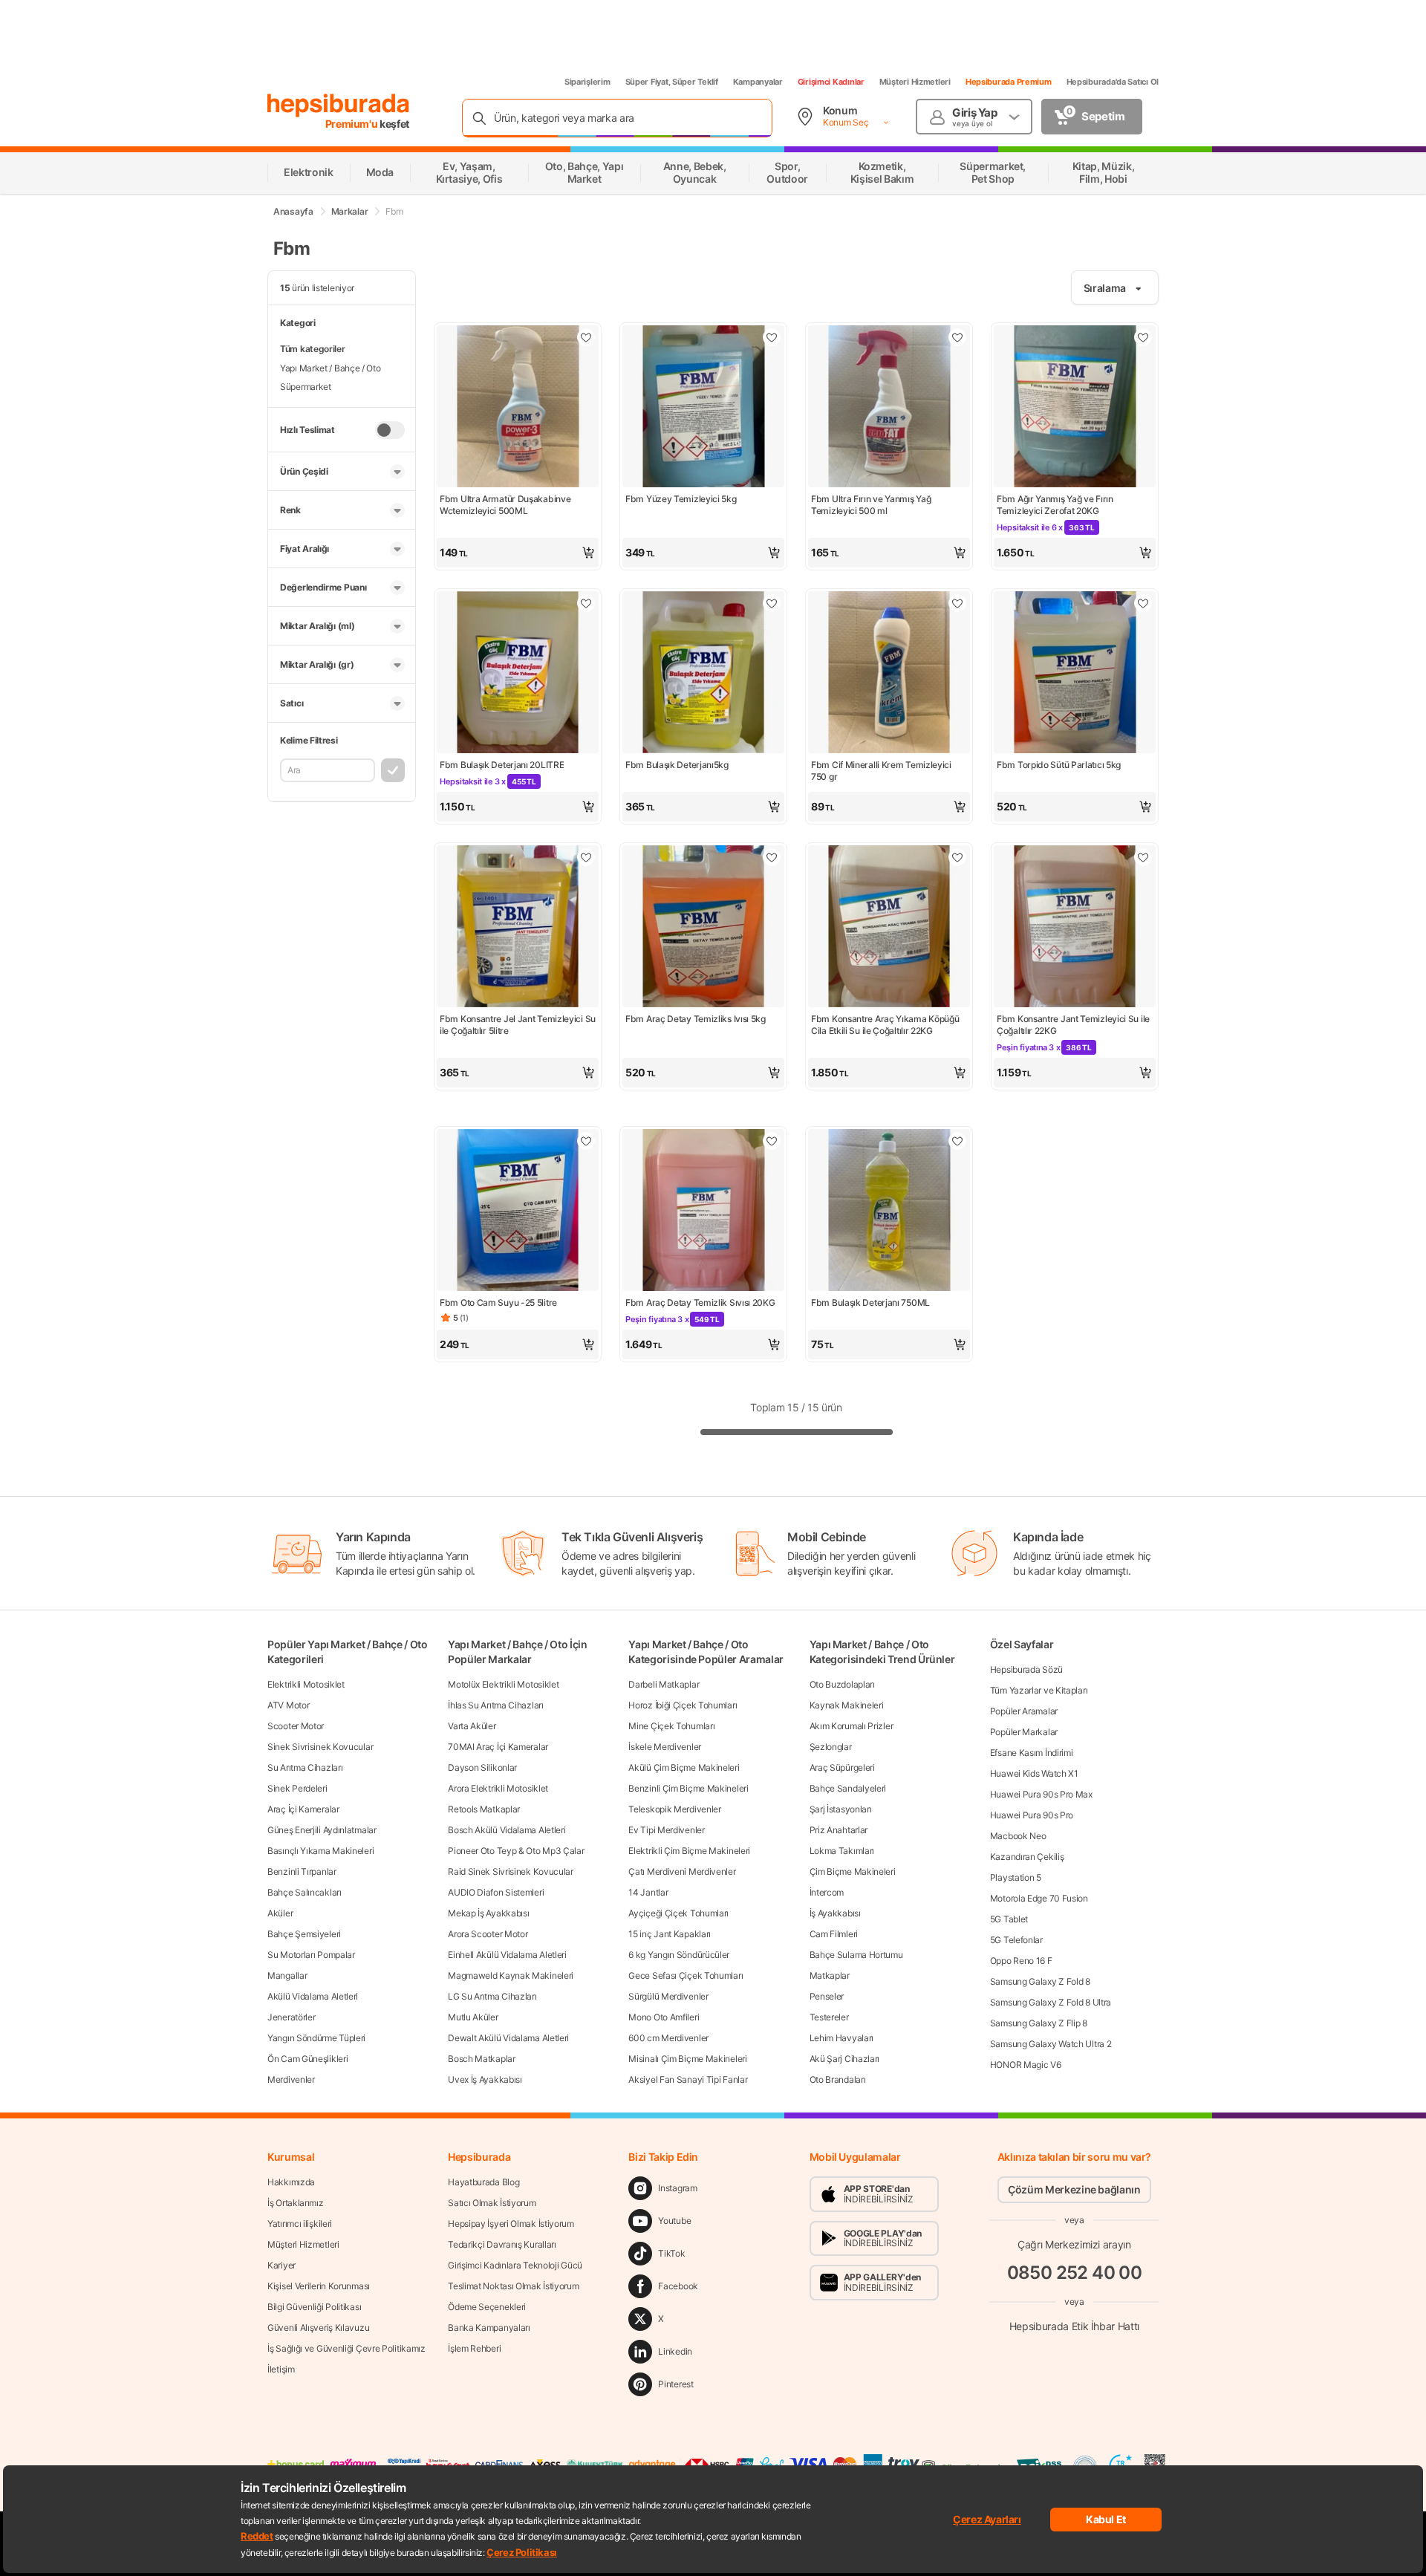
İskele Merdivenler (665, 1747)
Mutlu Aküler (473, 2017)
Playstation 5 (1016, 1877)
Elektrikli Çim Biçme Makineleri (689, 1851)
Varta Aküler (472, 1726)
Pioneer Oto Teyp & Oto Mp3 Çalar (516, 1851)
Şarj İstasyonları (841, 1809)
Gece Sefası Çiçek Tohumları (686, 1975)
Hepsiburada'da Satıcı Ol (1113, 82)
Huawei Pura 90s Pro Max (1041, 1794)
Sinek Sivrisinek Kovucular (320, 1747)
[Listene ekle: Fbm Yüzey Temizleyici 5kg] (772, 337)
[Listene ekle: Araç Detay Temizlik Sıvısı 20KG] (772, 1141)
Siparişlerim (587, 82)
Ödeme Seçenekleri (487, 2307)
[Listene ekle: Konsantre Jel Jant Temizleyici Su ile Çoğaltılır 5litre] (586, 857)
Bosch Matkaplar (482, 2059)
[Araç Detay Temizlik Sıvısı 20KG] (703, 1211)
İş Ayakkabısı (835, 1913)
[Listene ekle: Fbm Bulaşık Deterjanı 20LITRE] (586, 603)
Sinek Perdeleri (297, 1788)
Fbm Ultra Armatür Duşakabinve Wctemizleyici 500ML (505, 505)
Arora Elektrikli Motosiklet (498, 1788)
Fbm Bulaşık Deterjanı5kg (677, 765)
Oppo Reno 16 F (1021, 1961)
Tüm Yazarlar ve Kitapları (1039, 1690)
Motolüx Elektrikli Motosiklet (503, 1684)
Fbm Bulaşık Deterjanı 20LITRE (502, 765)
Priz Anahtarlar (839, 1830)
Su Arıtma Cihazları (305, 1767)
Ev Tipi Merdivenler (666, 1830)
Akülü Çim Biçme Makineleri (684, 1767)
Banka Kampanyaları (489, 2328)
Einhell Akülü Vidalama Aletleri (507, 1955)
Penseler (827, 1996)
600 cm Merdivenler (668, 2038)
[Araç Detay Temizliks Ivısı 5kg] (703, 928)
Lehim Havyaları (842, 2038)
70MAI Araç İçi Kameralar (498, 1747)
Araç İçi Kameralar (303, 1809)
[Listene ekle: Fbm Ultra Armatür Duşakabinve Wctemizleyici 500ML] (586, 337)
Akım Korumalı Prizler (852, 1726)
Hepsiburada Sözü (1026, 1669)
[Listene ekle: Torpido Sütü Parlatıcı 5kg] (1143, 603)
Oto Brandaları (838, 2079)
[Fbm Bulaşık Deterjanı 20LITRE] (518, 674)
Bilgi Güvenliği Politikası (314, 2307)
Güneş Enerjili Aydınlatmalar (322, 1830)
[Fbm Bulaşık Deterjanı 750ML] (889, 1211)
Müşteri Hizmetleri (915, 82)
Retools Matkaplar (484, 1809)
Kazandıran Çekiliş (1027, 1857)
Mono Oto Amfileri (664, 2017)
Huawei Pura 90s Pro (1032, 1815)
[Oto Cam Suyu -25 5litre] (518, 1211)
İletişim (281, 2369)
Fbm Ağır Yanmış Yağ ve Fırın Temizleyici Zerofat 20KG (1055, 505)
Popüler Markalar (1024, 1732)
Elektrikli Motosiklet (306, 1684)
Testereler (829, 2017)
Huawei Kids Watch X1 (1034, 1773)
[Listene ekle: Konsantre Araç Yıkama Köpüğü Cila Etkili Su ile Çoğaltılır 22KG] (957, 857)
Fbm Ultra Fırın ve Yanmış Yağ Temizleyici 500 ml (871, 505)
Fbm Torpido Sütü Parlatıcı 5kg (1059, 765)
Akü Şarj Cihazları (845, 2059)
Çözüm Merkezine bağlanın (1074, 2189)
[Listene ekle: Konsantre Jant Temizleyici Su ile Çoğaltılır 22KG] (1143, 857)
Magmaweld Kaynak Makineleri (511, 1975)
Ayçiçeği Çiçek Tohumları (678, 1913)
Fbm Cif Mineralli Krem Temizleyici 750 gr (881, 771)
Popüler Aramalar (1024, 1711)
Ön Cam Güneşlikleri (307, 2059)
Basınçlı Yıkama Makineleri (320, 1851)
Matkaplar (830, 1975)
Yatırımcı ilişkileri (300, 2224)
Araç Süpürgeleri (842, 1767)
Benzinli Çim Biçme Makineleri (688, 1788)
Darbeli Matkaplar (664, 1684)
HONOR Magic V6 (1026, 2065)
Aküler (280, 1913)
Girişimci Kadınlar (831, 82)
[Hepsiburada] (338, 105)
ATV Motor (288, 1705)
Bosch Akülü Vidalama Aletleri (507, 1830)
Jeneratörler (291, 2017)
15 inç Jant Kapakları (670, 1934)
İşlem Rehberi (474, 2348)
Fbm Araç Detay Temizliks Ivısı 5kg (696, 1019)
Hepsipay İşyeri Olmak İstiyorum (511, 2224)
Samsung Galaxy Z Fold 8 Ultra (1051, 2002)
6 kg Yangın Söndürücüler (679, 1955)
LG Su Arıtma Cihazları (492, 1996)
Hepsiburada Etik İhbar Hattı (1074, 2326)
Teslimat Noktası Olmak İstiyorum (513, 2286)
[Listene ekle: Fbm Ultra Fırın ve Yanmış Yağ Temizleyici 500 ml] (957, 337)
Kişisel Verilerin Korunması (319, 2286)
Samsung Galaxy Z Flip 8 (1039, 2023)
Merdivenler (291, 2079)
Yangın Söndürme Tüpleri (316, 2038)
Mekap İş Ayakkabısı (488, 1913)
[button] (518, 553)
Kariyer (281, 2265)
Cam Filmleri (834, 1934)
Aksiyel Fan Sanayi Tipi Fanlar (688, 2079)
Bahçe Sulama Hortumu (856, 1955)
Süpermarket (306, 387)
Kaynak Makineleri (847, 1705)
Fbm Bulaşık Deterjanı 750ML (870, 1302)
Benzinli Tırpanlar (302, 1871)
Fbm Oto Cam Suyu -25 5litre (498, 1302)
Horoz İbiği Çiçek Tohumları (683, 1705)
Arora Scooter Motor (488, 1934)
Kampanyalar (758, 82)
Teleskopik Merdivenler (674, 1809)
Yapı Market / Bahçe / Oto (331, 368)
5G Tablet (1009, 1919)
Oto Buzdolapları (842, 1684)
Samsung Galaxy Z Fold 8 (1040, 1981)
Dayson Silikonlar (482, 1767)
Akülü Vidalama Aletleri (313, 1996)
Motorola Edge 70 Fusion (1039, 1898)
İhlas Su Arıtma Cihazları (496, 1705)
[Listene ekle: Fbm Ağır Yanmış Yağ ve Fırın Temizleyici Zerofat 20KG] (1143, 337)
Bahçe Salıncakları (305, 1892)
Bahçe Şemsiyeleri (304, 1934)
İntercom (827, 1892)
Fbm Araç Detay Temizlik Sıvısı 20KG (700, 1302)
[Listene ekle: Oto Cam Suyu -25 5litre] (586, 1141)
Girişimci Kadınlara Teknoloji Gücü (515, 2265)
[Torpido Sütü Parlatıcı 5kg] (1075, 674)
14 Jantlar (648, 1892)
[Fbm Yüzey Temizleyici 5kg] (703, 408)
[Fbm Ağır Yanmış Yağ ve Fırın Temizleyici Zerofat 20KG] (1075, 408)
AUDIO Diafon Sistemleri (496, 1892)
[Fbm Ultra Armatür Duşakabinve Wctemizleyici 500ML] (518, 408)
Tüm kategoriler (313, 349)
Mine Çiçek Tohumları (671, 1726)
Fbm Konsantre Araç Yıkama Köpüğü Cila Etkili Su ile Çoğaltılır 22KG (885, 1025)
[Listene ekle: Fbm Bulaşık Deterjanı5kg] (772, 603)
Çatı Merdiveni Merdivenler (682, 1871)
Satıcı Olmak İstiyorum (492, 2203)
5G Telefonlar (1016, 1940)
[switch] (390, 430)
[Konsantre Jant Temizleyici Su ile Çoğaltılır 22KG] (1075, 928)
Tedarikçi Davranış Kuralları (502, 2244)
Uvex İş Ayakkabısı (485, 2079)
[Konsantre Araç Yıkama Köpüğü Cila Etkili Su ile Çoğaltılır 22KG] (889, 928)
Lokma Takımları (842, 1851)
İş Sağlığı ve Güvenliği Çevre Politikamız (346, 2348)
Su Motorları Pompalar (311, 1955)
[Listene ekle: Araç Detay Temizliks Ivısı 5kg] (772, 857)
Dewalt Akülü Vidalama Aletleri (508, 2038)
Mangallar (287, 1975)
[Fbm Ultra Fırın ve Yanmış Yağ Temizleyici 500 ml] (889, 408)
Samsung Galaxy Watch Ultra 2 (1051, 2044)
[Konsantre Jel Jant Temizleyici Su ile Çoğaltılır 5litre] (518, 928)
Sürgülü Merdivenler (668, 1996)
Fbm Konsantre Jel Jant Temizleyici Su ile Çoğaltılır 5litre (518, 1025)
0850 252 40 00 (1075, 2273)
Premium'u (353, 124)
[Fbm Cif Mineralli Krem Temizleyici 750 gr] (889, 674)
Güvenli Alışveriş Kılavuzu (318, 2328)
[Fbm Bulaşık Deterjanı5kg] (703, 674)
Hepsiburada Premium (1009, 82)
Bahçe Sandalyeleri (848, 1788)
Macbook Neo (1018, 1836)
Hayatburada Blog (484, 2182)
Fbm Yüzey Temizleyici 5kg (681, 499)
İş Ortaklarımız (296, 2203)
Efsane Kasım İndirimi (1032, 1753)
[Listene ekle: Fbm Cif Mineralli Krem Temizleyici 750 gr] (957, 603)
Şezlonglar (831, 1747)
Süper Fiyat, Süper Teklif (672, 82)
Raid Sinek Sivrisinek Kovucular (511, 1871)
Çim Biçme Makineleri (853, 1871)
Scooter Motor (296, 1726)
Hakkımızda (291, 2182)
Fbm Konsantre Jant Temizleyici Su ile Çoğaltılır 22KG (1073, 1025)
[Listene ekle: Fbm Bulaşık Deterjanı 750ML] (957, 1141)
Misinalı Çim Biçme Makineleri (687, 2059)
